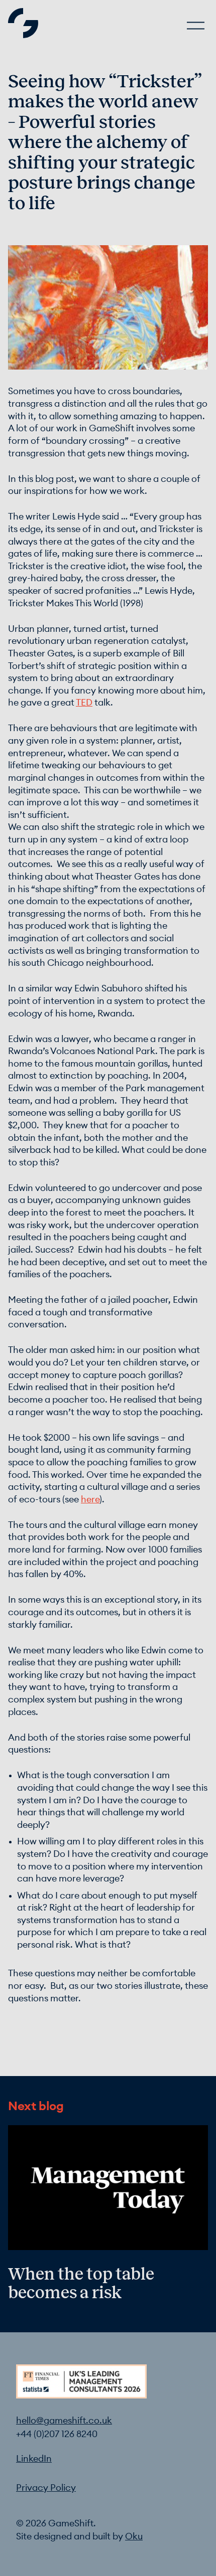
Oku (134, 2537)
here (90, 1500)
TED (84, 703)
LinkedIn (34, 2459)
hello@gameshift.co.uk (64, 2421)
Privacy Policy (46, 2488)
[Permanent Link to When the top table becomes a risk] (108, 2204)
